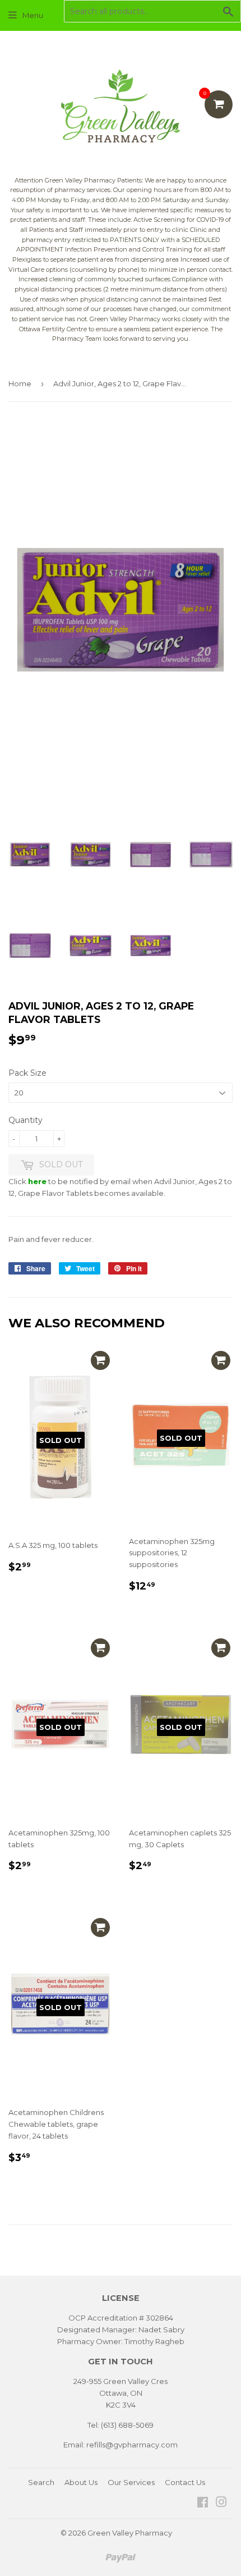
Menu (33, 15)
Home (20, 383)
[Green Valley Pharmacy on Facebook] (203, 2504)
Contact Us (185, 2482)
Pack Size (27, 1073)
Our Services (131, 2482)
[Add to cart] (100, 1360)
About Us (81, 2482)
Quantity (26, 1120)
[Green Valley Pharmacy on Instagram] (221, 2504)
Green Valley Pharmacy (130, 2533)
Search (41, 2482)
